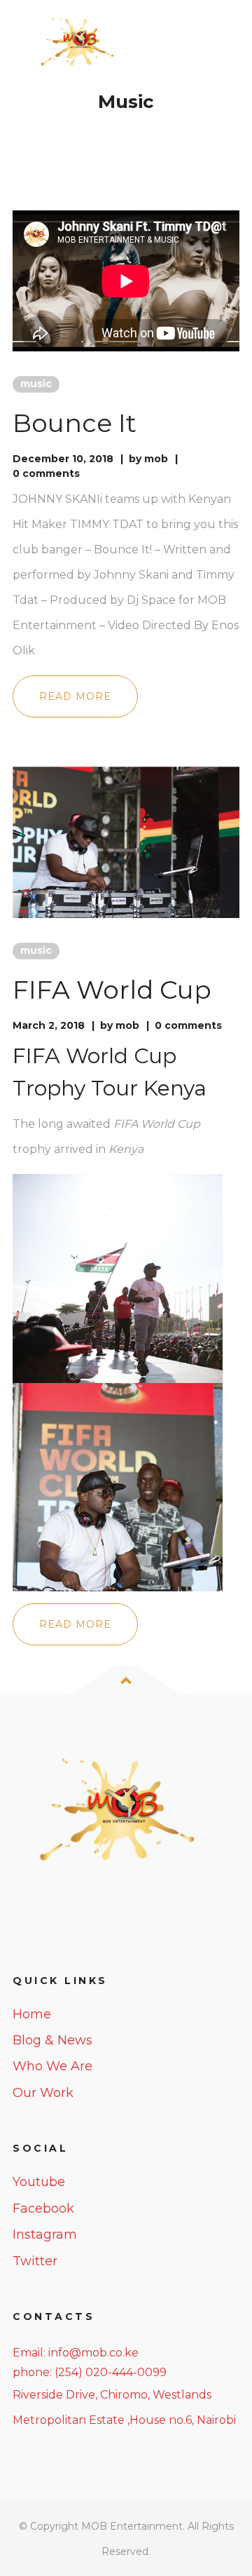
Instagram (45, 2234)
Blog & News (52, 2040)
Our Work (43, 2093)
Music (36, 384)
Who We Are (52, 2066)
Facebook (43, 2209)
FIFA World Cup (112, 990)
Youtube (39, 2182)
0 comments (46, 473)
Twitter (35, 2261)
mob (156, 459)
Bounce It (75, 423)
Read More (75, 696)
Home (32, 2014)
